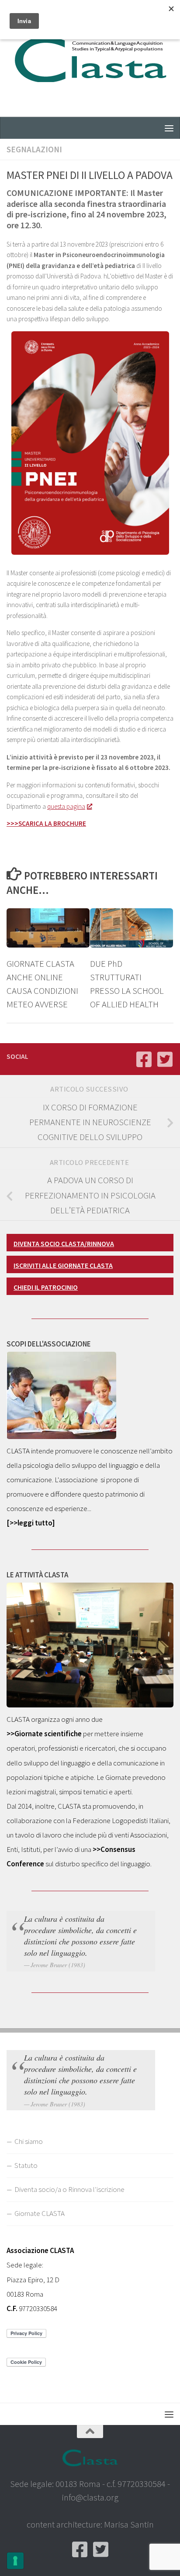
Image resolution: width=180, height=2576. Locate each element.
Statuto (26, 2165)
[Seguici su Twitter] (165, 1059)
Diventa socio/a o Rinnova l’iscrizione (69, 2189)
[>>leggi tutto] (31, 1523)
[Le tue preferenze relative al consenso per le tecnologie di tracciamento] (15, 2561)
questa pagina (66, 806)
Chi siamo (29, 2141)
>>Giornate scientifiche (44, 1734)
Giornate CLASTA (40, 2213)
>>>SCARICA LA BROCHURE (46, 823)
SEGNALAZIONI (34, 149)
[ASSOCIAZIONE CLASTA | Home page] (90, 58)
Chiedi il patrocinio (46, 1287)
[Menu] (169, 128)
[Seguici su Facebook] (144, 1059)
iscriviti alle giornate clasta (63, 1265)
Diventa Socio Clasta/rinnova (64, 1243)
